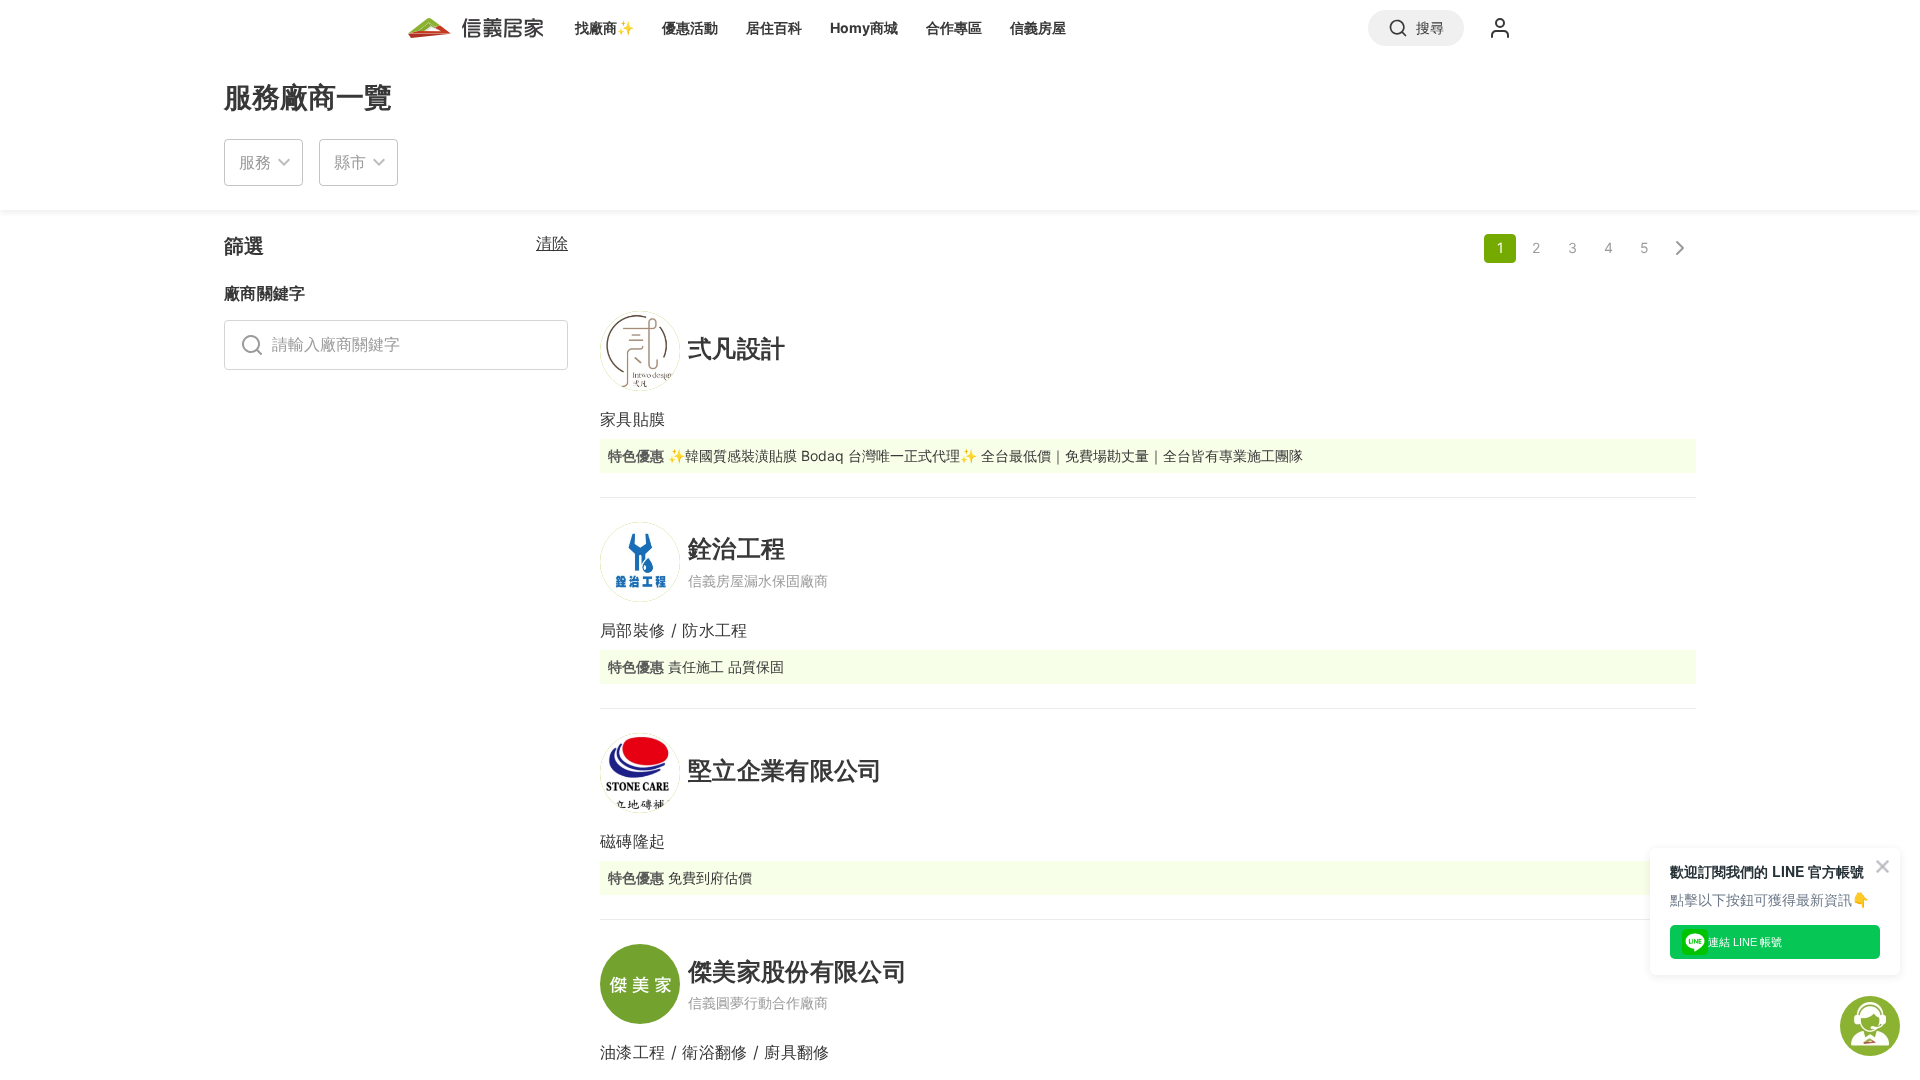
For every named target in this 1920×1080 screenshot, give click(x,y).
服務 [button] (255, 162)
